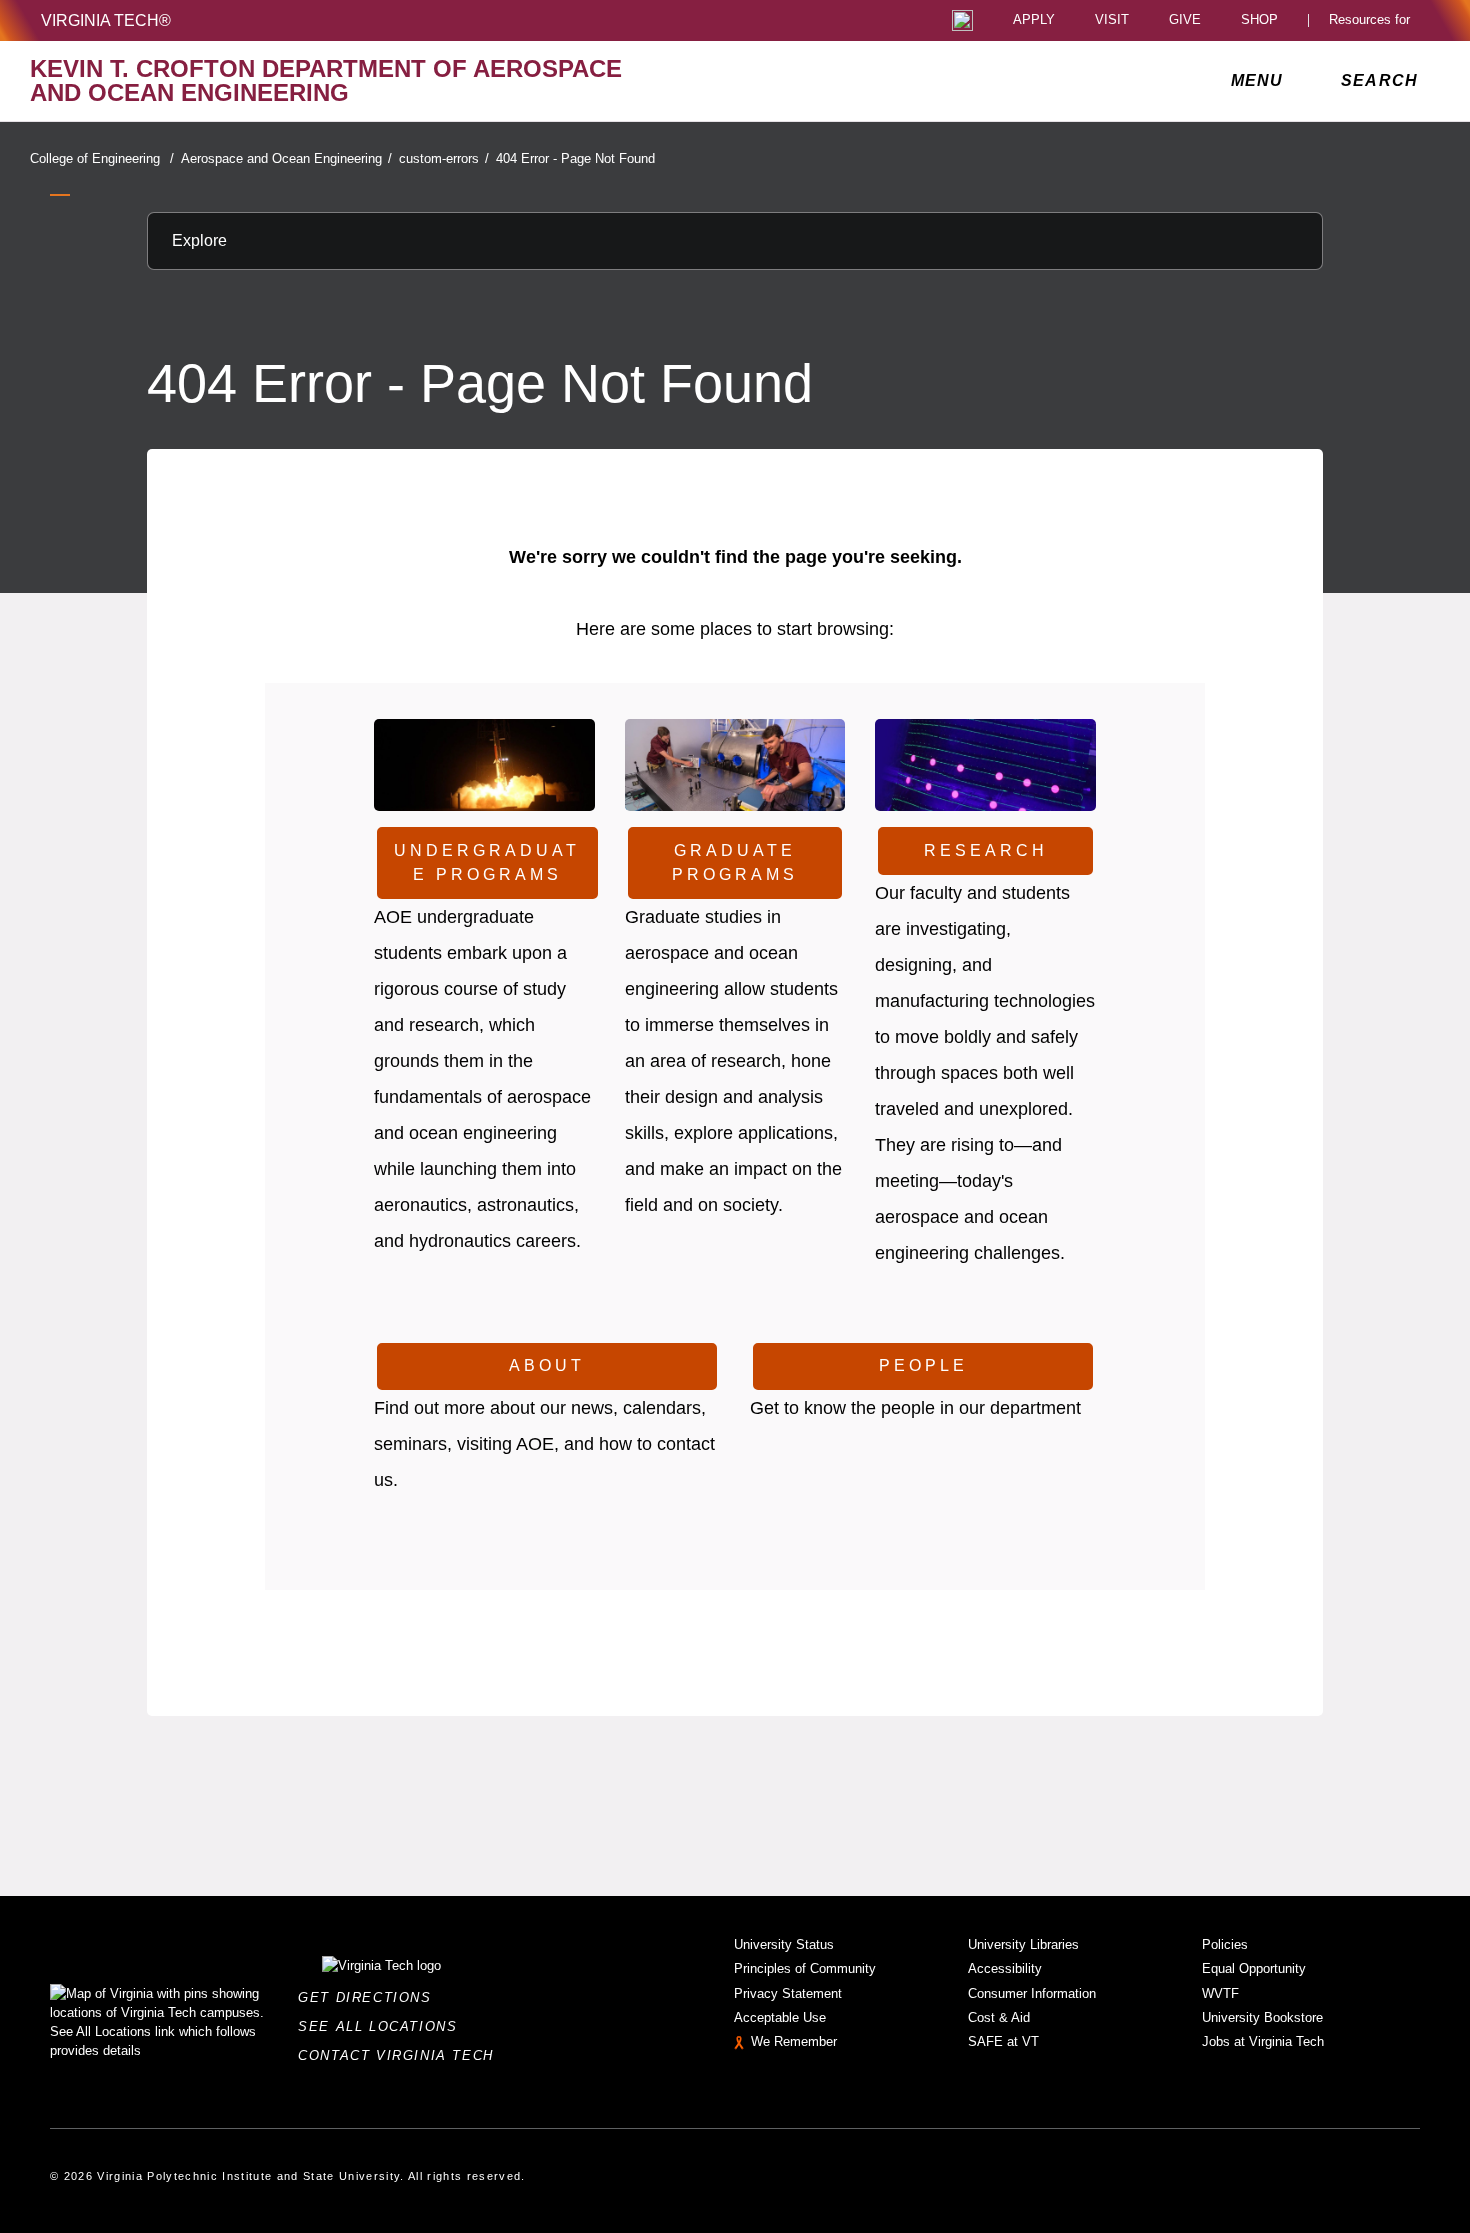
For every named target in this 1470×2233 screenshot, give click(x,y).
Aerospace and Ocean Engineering (286, 158)
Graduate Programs (735, 862)
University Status (784, 1944)
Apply (1034, 20)
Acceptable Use (780, 2017)
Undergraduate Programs (487, 862)
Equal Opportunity (1254, 1968)
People (923, 1365)
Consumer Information (1032, 1993)
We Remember (794, 2041)
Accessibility (1005, 1968)
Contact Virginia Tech (401, 2055)
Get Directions (370, 1997)
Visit (1112, 20)
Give (1185, 20)
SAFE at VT (1003, 2041)
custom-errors (444, 158)
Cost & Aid (999, 2017)
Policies (1225, 1944)
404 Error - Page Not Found (575, 158)
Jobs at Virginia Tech (1263, 2041)
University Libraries (1023, 1944)
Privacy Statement (788, 1993)
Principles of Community (805, 1968)
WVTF (1220, 1993)
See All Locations (383, 2026)
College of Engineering (102, 158)
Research (986, 850)
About (547, 1365)
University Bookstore (1262, 2017)
